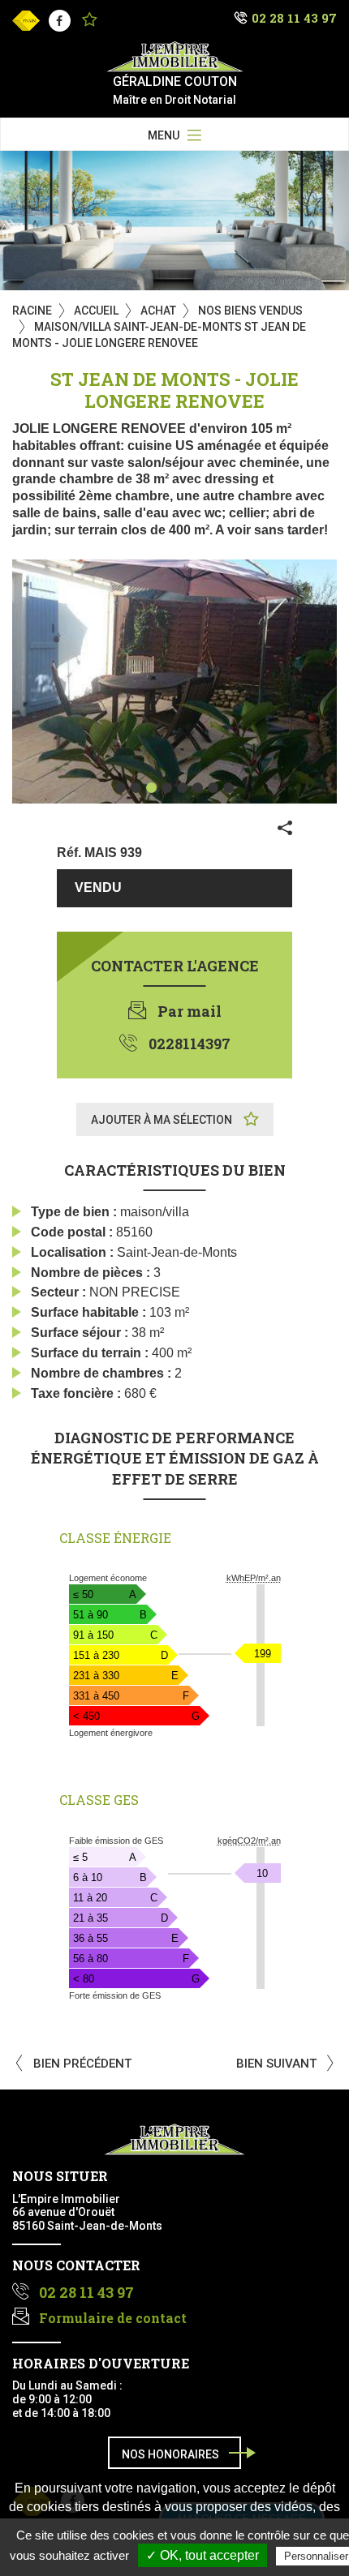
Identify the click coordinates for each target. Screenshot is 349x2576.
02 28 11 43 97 (294, 18)
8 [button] (228, 788)
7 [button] (213, 788)
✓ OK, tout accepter (203, 2555)
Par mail (190, 1011)
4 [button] (167, 788)
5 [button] (182, 788)
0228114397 (190, 1044)
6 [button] (198, 788)
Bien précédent (81, 2064)
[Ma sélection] (90, 21)
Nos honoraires (170, 2454)
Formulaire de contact (113, 2318)
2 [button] (136, 788)
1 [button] (121, 788)
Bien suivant (278, 2064)
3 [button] (151, 788)
